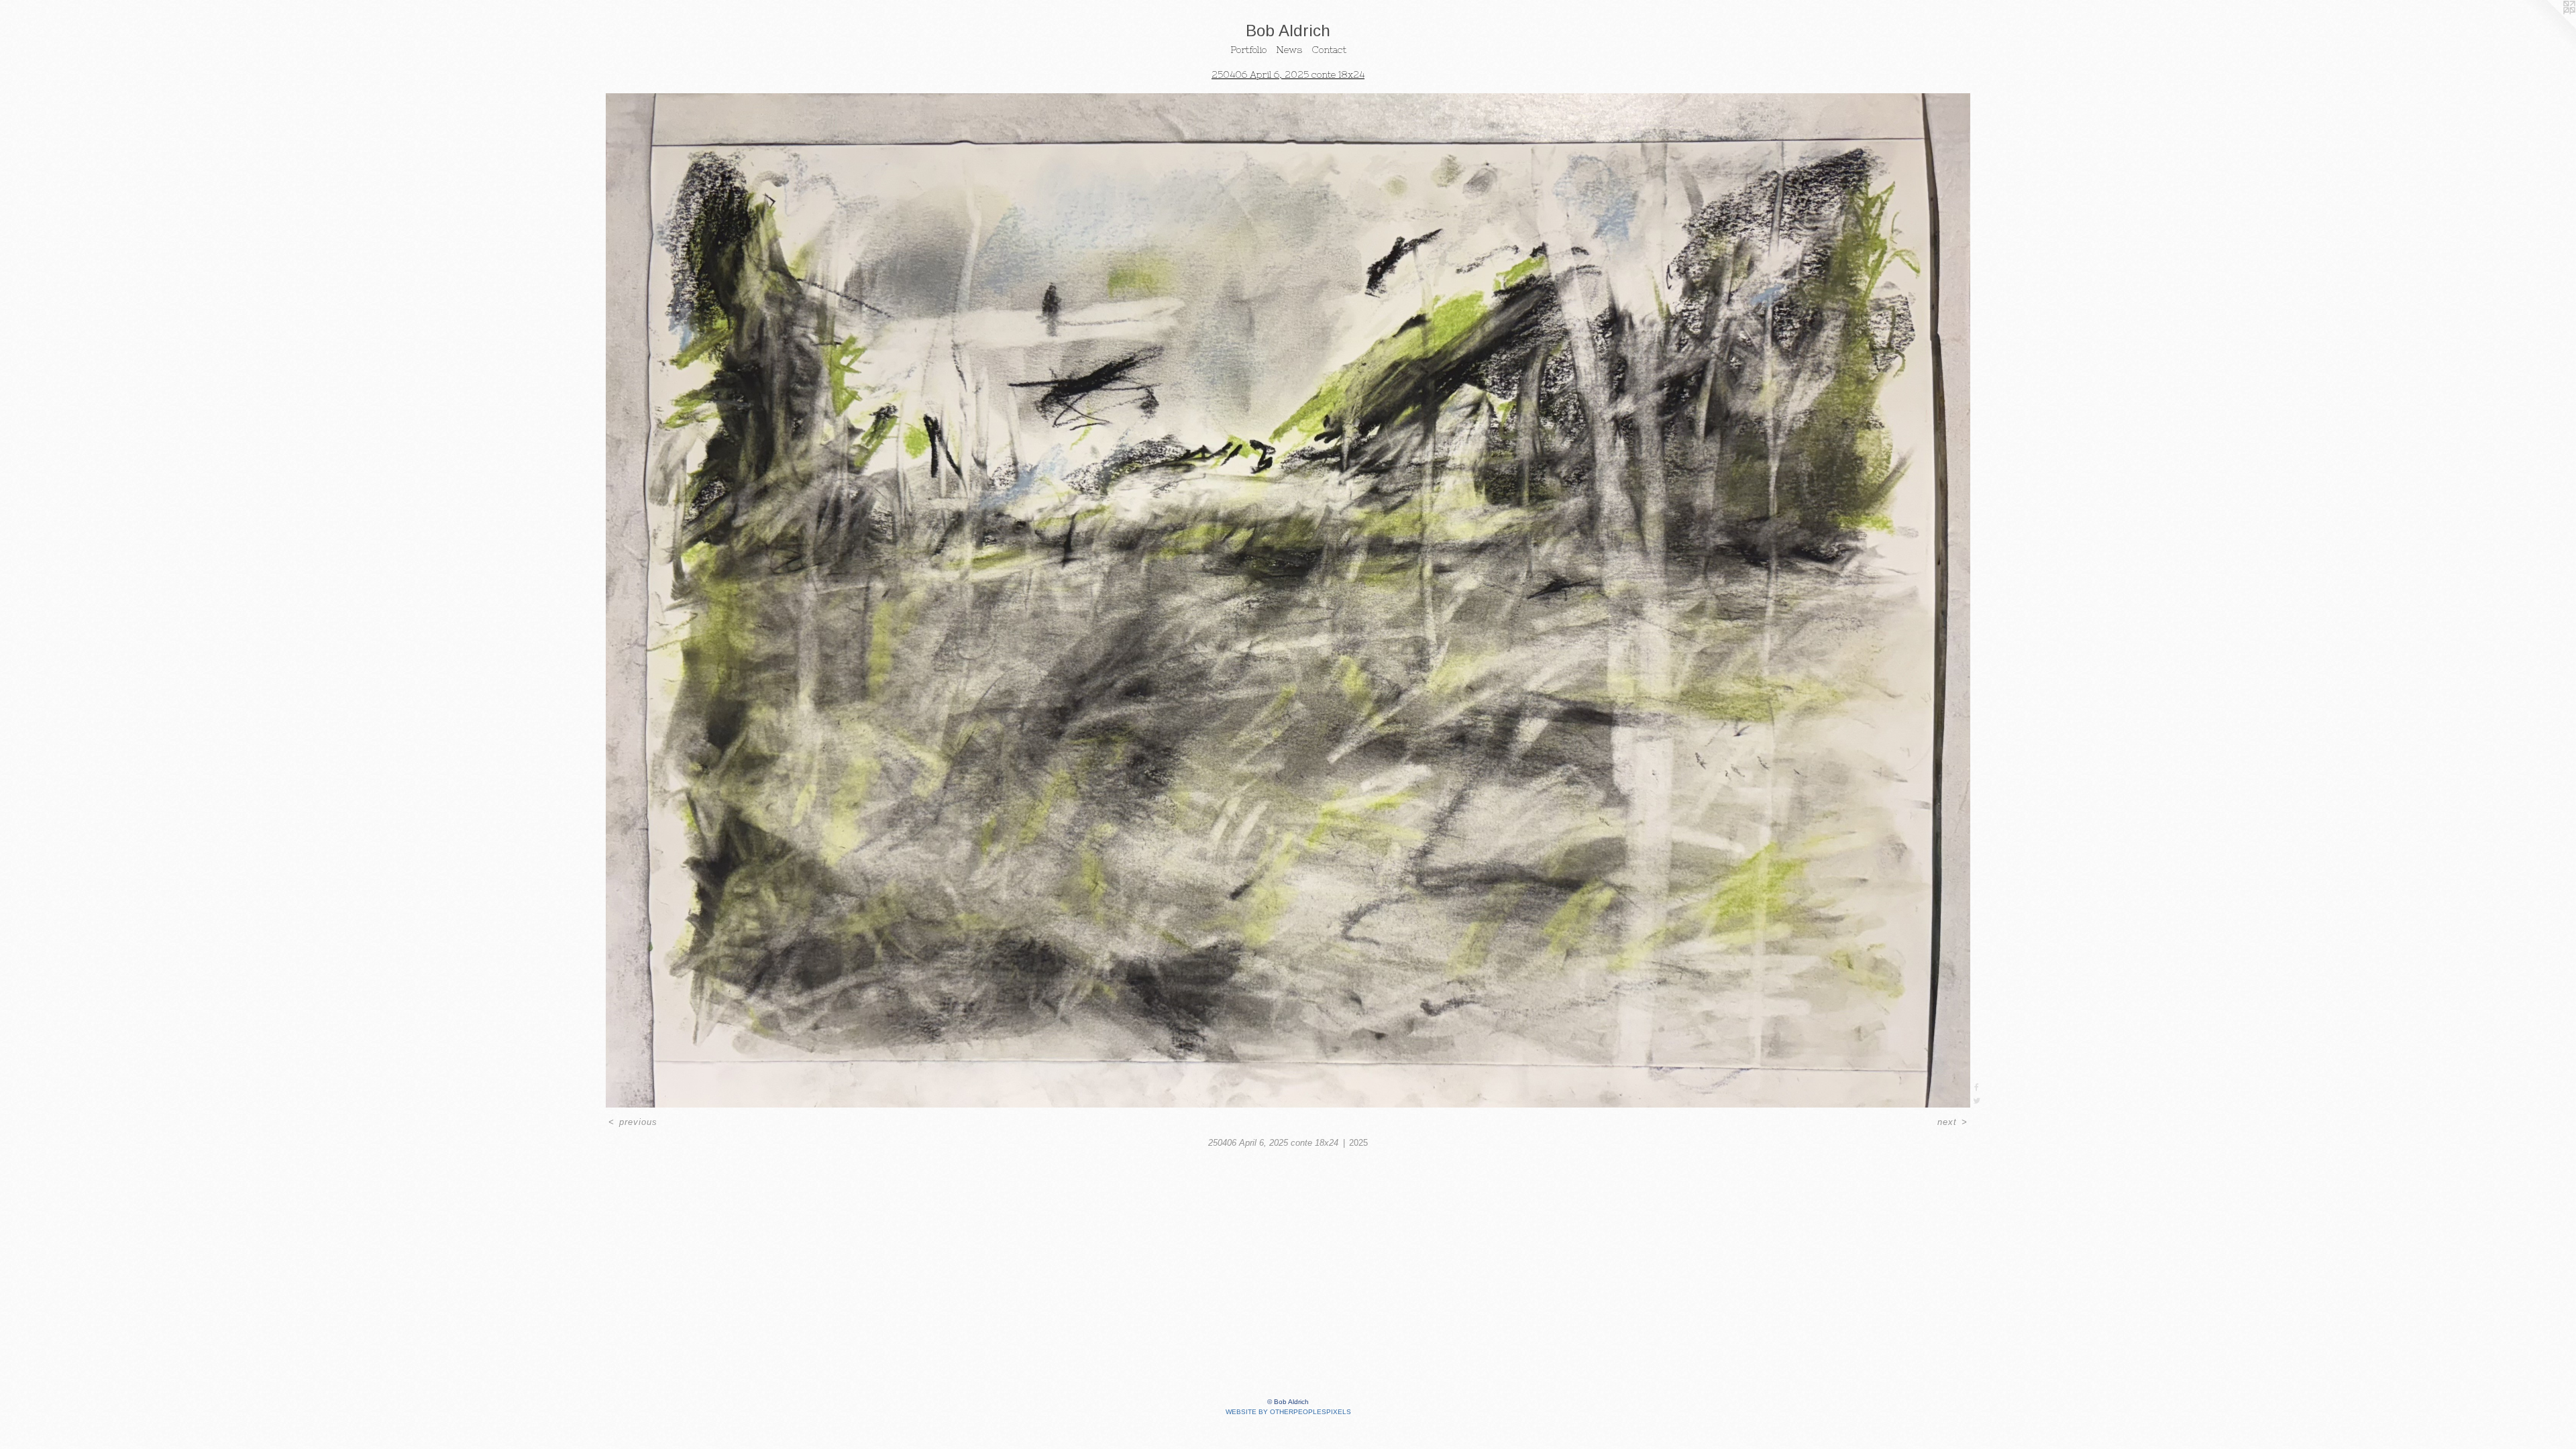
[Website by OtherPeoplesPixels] (2549, 27)
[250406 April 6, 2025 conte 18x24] (1288, 600)
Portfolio (1248, 50)
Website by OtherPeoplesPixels (1288, 1412)
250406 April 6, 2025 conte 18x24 (1288, 74)
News (1289, 50)
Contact (1329, 50)
